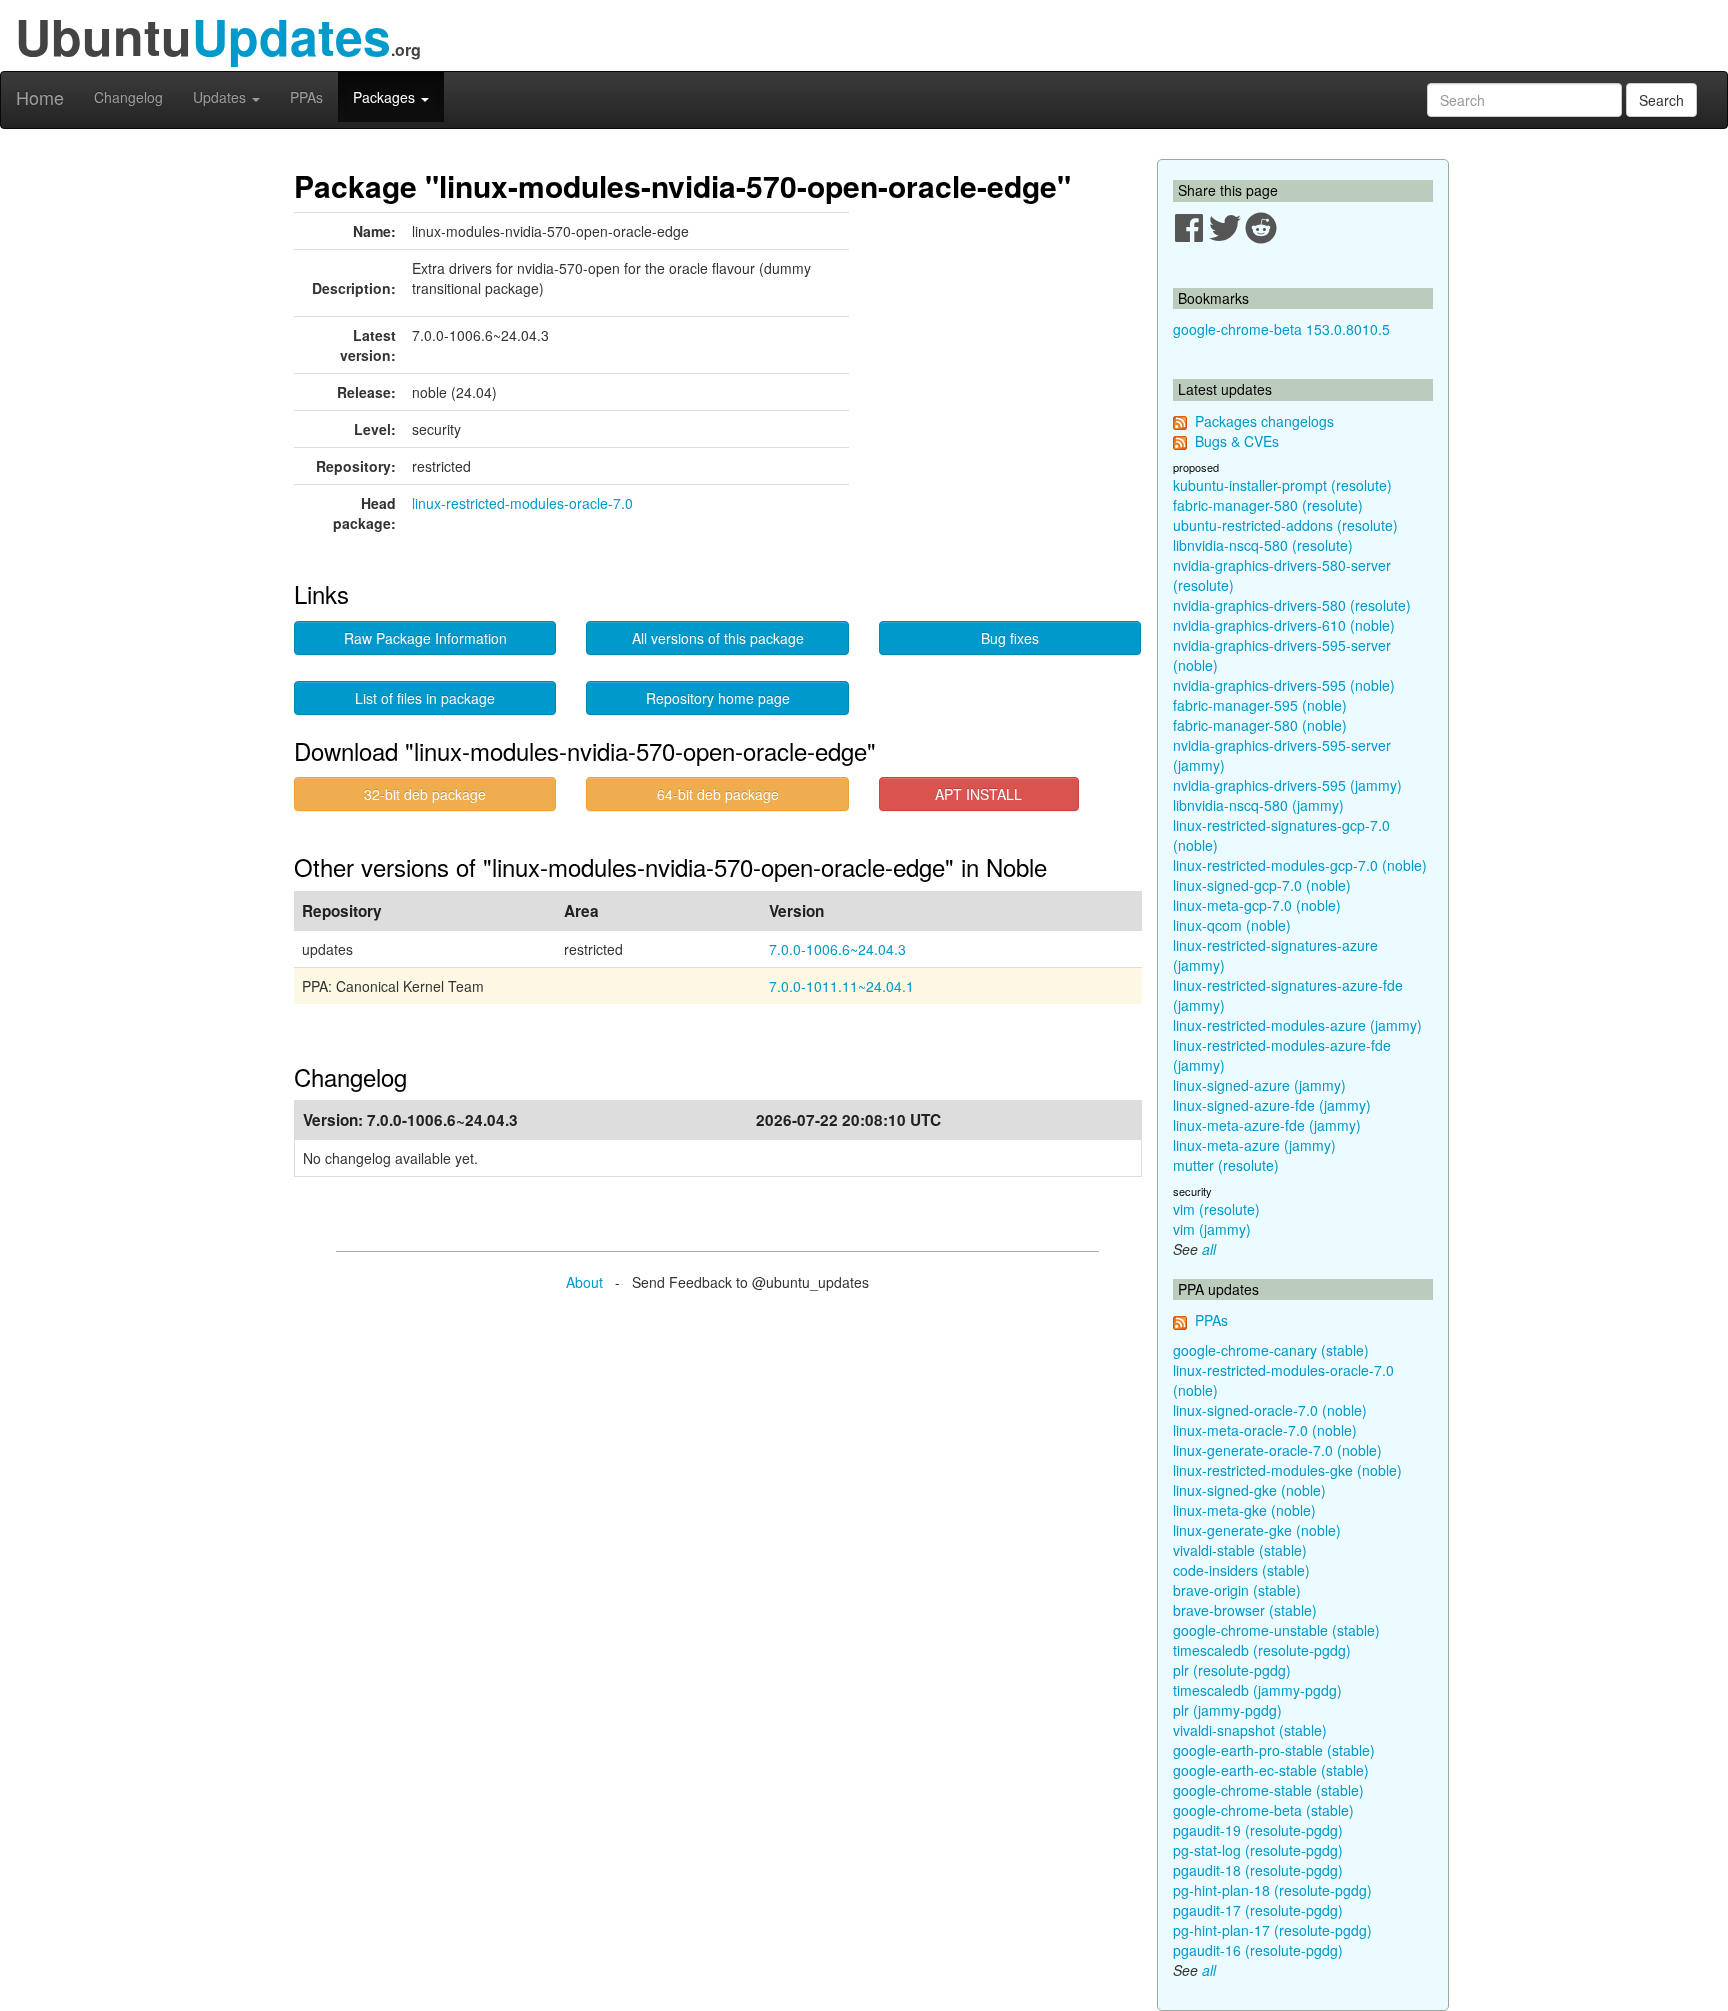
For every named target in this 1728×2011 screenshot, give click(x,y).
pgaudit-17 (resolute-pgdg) (1258, 1910)
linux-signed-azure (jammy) (1259, 1085)
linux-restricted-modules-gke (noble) (1287, 1470)
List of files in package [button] (425, 698)
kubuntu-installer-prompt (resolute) (1282, 485)
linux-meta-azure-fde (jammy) (1267, 1125)
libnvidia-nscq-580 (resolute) (1263, 545)
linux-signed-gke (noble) (1249, 1490)
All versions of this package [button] (718, 638)
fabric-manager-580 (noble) (1260, 725)
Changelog (128, 97)
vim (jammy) (1212, 1229)
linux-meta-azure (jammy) (1254, 1145)
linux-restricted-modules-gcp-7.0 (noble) (1300, 865)
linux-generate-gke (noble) (1257, 1530)
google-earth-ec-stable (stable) (1271, 1770)
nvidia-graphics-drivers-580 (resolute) (1292, 605)
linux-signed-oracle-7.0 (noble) (1270, 1410)
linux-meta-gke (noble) (1244, 1510)
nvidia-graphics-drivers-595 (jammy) (1287, 785)
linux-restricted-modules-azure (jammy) (1297, 1025)
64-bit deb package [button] (718, 794)
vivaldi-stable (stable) (1240, 1550)
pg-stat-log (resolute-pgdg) (1258, 1850)
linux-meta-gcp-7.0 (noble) (1257, 905)
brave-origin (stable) (1237, 1590)
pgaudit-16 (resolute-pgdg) (1258, 1950)
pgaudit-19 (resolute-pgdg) (1258, 1830)
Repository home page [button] (718, 698)
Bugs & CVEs (1237, 441)
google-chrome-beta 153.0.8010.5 (1281, 329)
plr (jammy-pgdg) (1227, 1710)
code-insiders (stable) (1241, 1570)
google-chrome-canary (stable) (1271, 1350)
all (1209, 1249)
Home (40, 97)
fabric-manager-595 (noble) (1260, 705)
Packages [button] (386, 97)
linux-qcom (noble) (1232, 925)
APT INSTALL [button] (978, 794)
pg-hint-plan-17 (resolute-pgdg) (1272, 1930)
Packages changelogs (1264, 421)
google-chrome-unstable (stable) (1276, 1630)
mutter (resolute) (1226, 1165)
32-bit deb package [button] (425, 794)
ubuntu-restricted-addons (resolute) (1285, 525)
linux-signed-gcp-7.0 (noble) (1262, 885)
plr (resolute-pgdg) (1232, 1670)
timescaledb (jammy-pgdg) (1257, 1690)
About (584, 1282)
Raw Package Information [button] (425, 638)
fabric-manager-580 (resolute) (1268, 505)
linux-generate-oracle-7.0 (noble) (1277, 1450)
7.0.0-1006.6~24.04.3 (837, 949)
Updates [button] (221, 97)
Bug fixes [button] (1010, 638)
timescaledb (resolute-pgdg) (1262, 1650)
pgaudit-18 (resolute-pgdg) (1258, 1870)
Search (1661, 100)
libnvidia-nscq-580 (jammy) (1258, 805)
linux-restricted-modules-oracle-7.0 (522, 503)
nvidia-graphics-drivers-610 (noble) (1284, 625)
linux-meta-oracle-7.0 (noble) (1265, 1430)
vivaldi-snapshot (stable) (1250, 1730)
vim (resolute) (1216, 1209)
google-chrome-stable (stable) (1268, 1790)
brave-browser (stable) (1245, 1610)
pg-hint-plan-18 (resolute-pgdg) (1272, 1890)
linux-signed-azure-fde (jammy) (1272, 1105)
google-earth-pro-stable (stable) (1274, 1750)
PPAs (306, 97)
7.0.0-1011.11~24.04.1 (841, 986)
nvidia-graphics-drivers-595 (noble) (1284, 685)
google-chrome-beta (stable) (1263, 1810)
